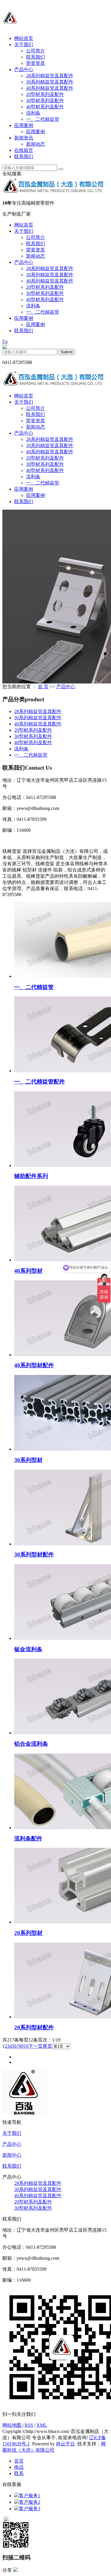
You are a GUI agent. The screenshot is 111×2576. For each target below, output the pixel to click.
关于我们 (24, 45)
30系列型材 (28, 1460)
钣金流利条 (28, 1649)
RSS (29, 2425)
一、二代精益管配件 (40, 1082)
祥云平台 (65, 2444)
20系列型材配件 (34, 2027)
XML (42, 2425)
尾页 (47, 2046)
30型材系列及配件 (45, 101)
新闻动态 (36, 144)
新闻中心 (12, 2155)
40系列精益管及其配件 (50, 88)
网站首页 (24, 38)
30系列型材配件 (34, 1555)
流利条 (33, 113)
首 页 (43, 687)
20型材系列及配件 (45, 94)
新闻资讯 (24, 138)
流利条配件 (28, 1838)
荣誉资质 (36, 63)
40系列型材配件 (34, 1365)
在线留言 (24, 150)
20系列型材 (28, 1933)
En (5, 341)
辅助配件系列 (31, 1176)
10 (26, 2046)
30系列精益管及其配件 (50, 82)
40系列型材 (28, 1271)
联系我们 (36, 57)
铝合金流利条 (31, 1744)
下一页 (36, 2046)
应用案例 (24, 125)
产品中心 (24, 69)
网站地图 (12, 2425)
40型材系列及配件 (45, 107)
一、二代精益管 (43, 119)
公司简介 (36, 51)
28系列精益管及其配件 (50, 76)
